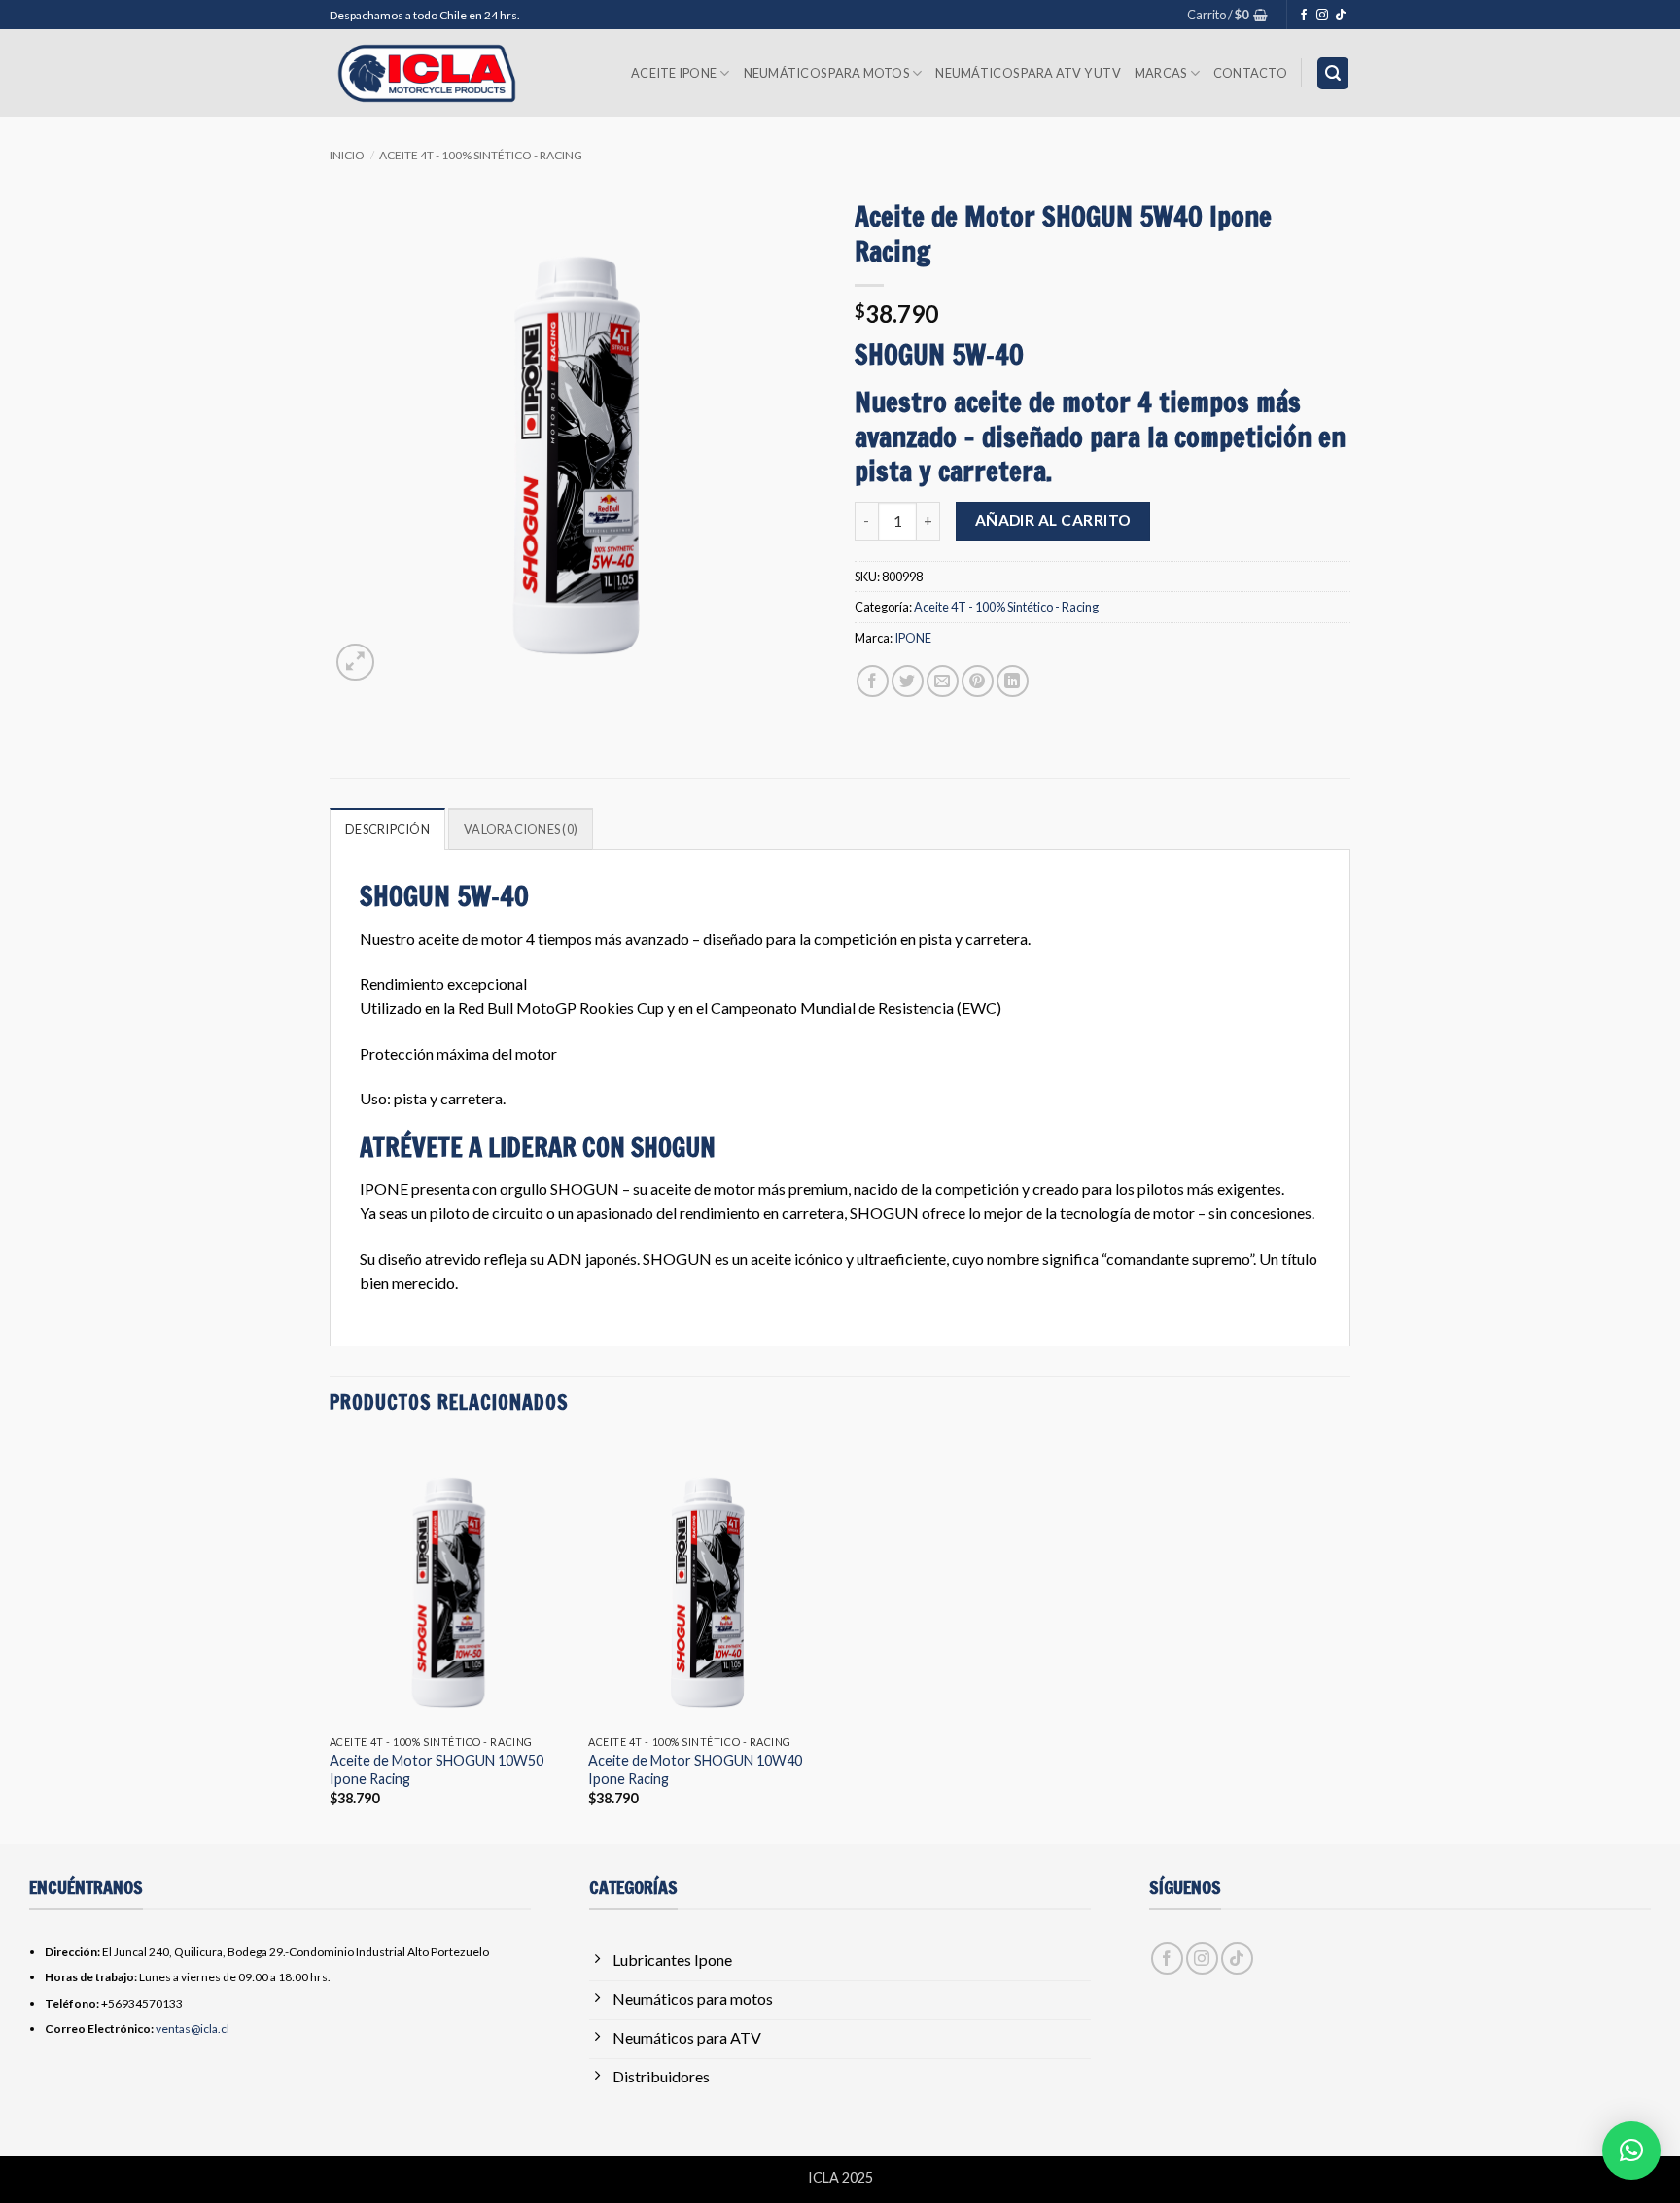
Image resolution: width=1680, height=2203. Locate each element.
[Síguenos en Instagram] (1322, 16)
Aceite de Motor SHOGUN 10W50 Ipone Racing (437, 1769)
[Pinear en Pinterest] (978, 681)
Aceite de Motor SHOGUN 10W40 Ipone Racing (695, 1769)
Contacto (1250, 73)
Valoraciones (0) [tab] (521, 829)
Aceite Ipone (674, 73)
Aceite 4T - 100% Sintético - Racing (481, 155)
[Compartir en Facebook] (873, 681)
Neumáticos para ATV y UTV (1028, 73)
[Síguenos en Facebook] (1304, 16)
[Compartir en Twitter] (908, 681)
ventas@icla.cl (192, 2028)
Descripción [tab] (387, 829)
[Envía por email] (943, 681)
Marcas (1161, 73)
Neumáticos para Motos (826, 73)
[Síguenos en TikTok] (1341, 16)
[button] (1227, 15)
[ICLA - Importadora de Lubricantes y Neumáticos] (427, 73)
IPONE (913, 638)
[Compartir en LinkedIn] (1013, 681)
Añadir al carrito (1053, 520)
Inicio (347, 155)
